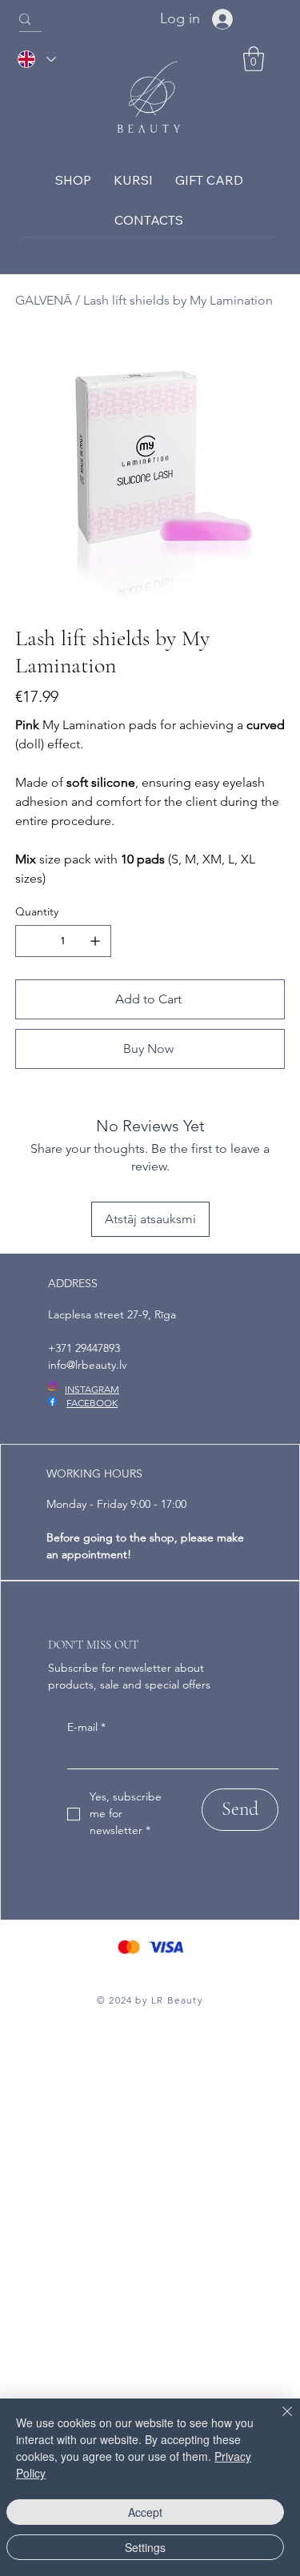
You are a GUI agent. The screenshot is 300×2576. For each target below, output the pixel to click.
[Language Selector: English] (36, 60)
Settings (145, 2547)
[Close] (278, 2421)
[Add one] (95, 941)
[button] (254, 59)
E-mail (86, 1727)
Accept (145, 2512)
